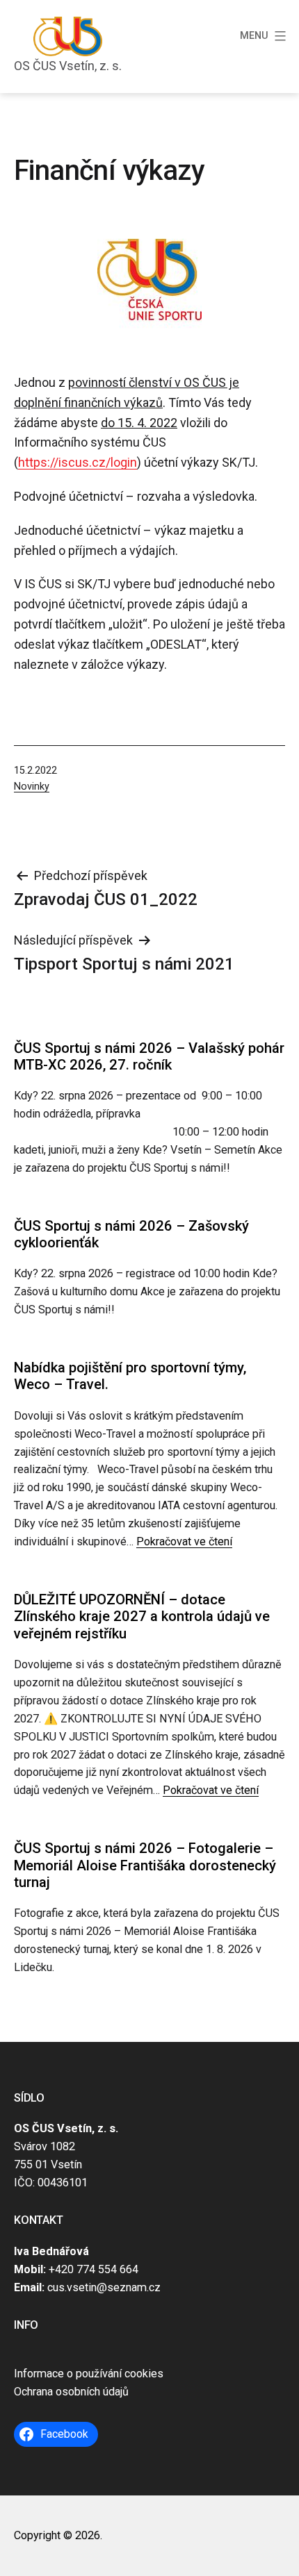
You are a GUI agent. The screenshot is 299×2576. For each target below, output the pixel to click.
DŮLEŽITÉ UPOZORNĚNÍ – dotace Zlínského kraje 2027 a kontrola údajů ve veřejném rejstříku (142, 1617)
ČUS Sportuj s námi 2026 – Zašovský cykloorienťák (131, 1234)
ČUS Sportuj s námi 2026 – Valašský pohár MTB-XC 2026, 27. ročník (149, 1056)
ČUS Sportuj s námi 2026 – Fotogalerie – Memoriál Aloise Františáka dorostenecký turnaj (145, 1865)
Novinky (32, 787)
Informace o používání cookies (89, 2374)
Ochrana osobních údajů (71, 2392)
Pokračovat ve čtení (184, 1542)
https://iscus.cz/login (78, 462)
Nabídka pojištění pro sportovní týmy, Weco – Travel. (130, 1376)
